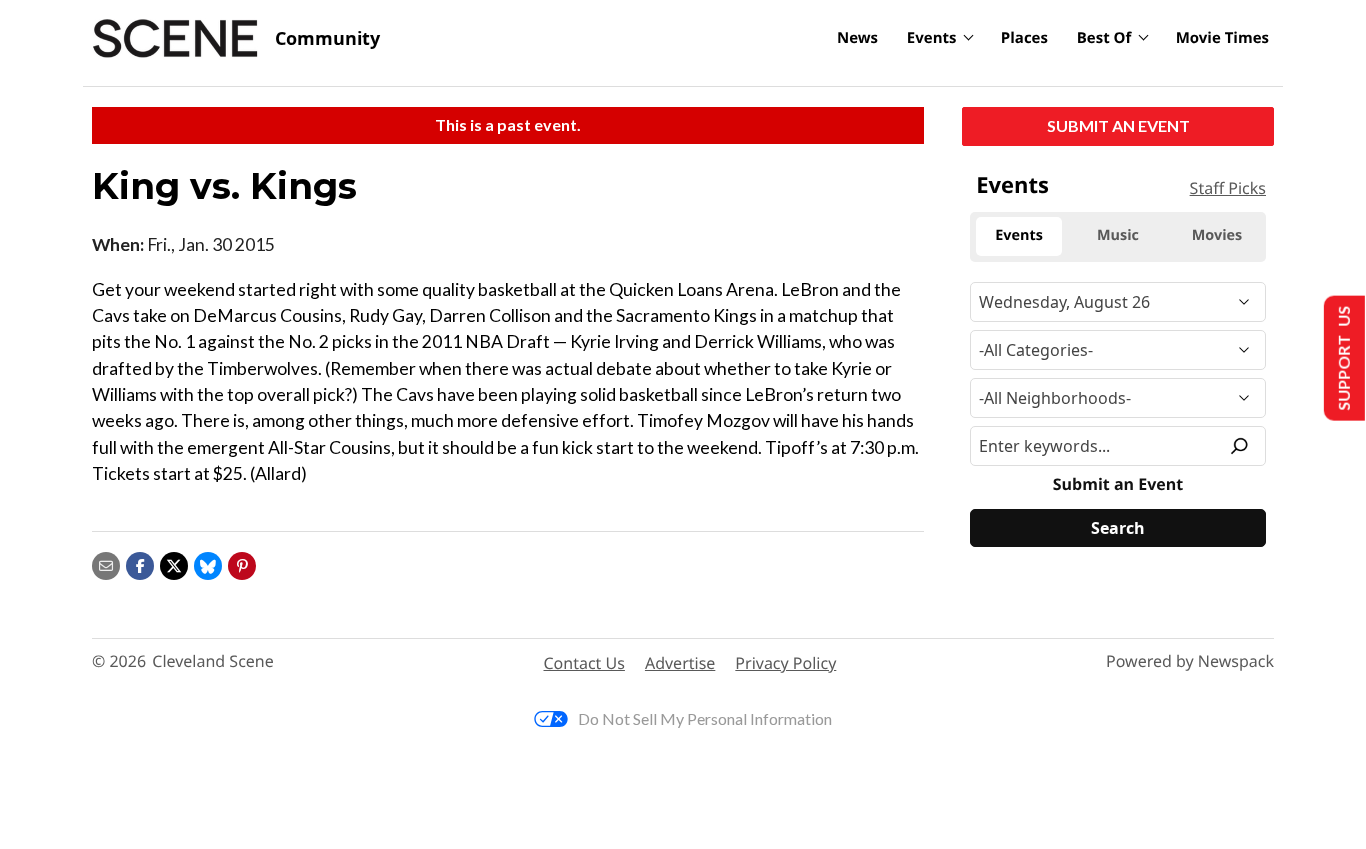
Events (932, 38)
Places (1024, 38)
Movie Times (1222, 38)
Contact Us (584, 663)
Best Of (1104, 38)
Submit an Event (1118, 125)
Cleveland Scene (213, 661)
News (857, 38)
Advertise (680, 663)
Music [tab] (1118, 235)
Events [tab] (1019, 235)
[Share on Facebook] (140, 563)
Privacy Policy (785, 663)
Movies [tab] (1217, 235)
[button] (242, 563)
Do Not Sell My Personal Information (705, 718)
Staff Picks (1228, 188)
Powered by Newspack (1190, 661)
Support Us (1342, 358)
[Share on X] (174, 563)
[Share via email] (106, 563)
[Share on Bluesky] (208, 563)
